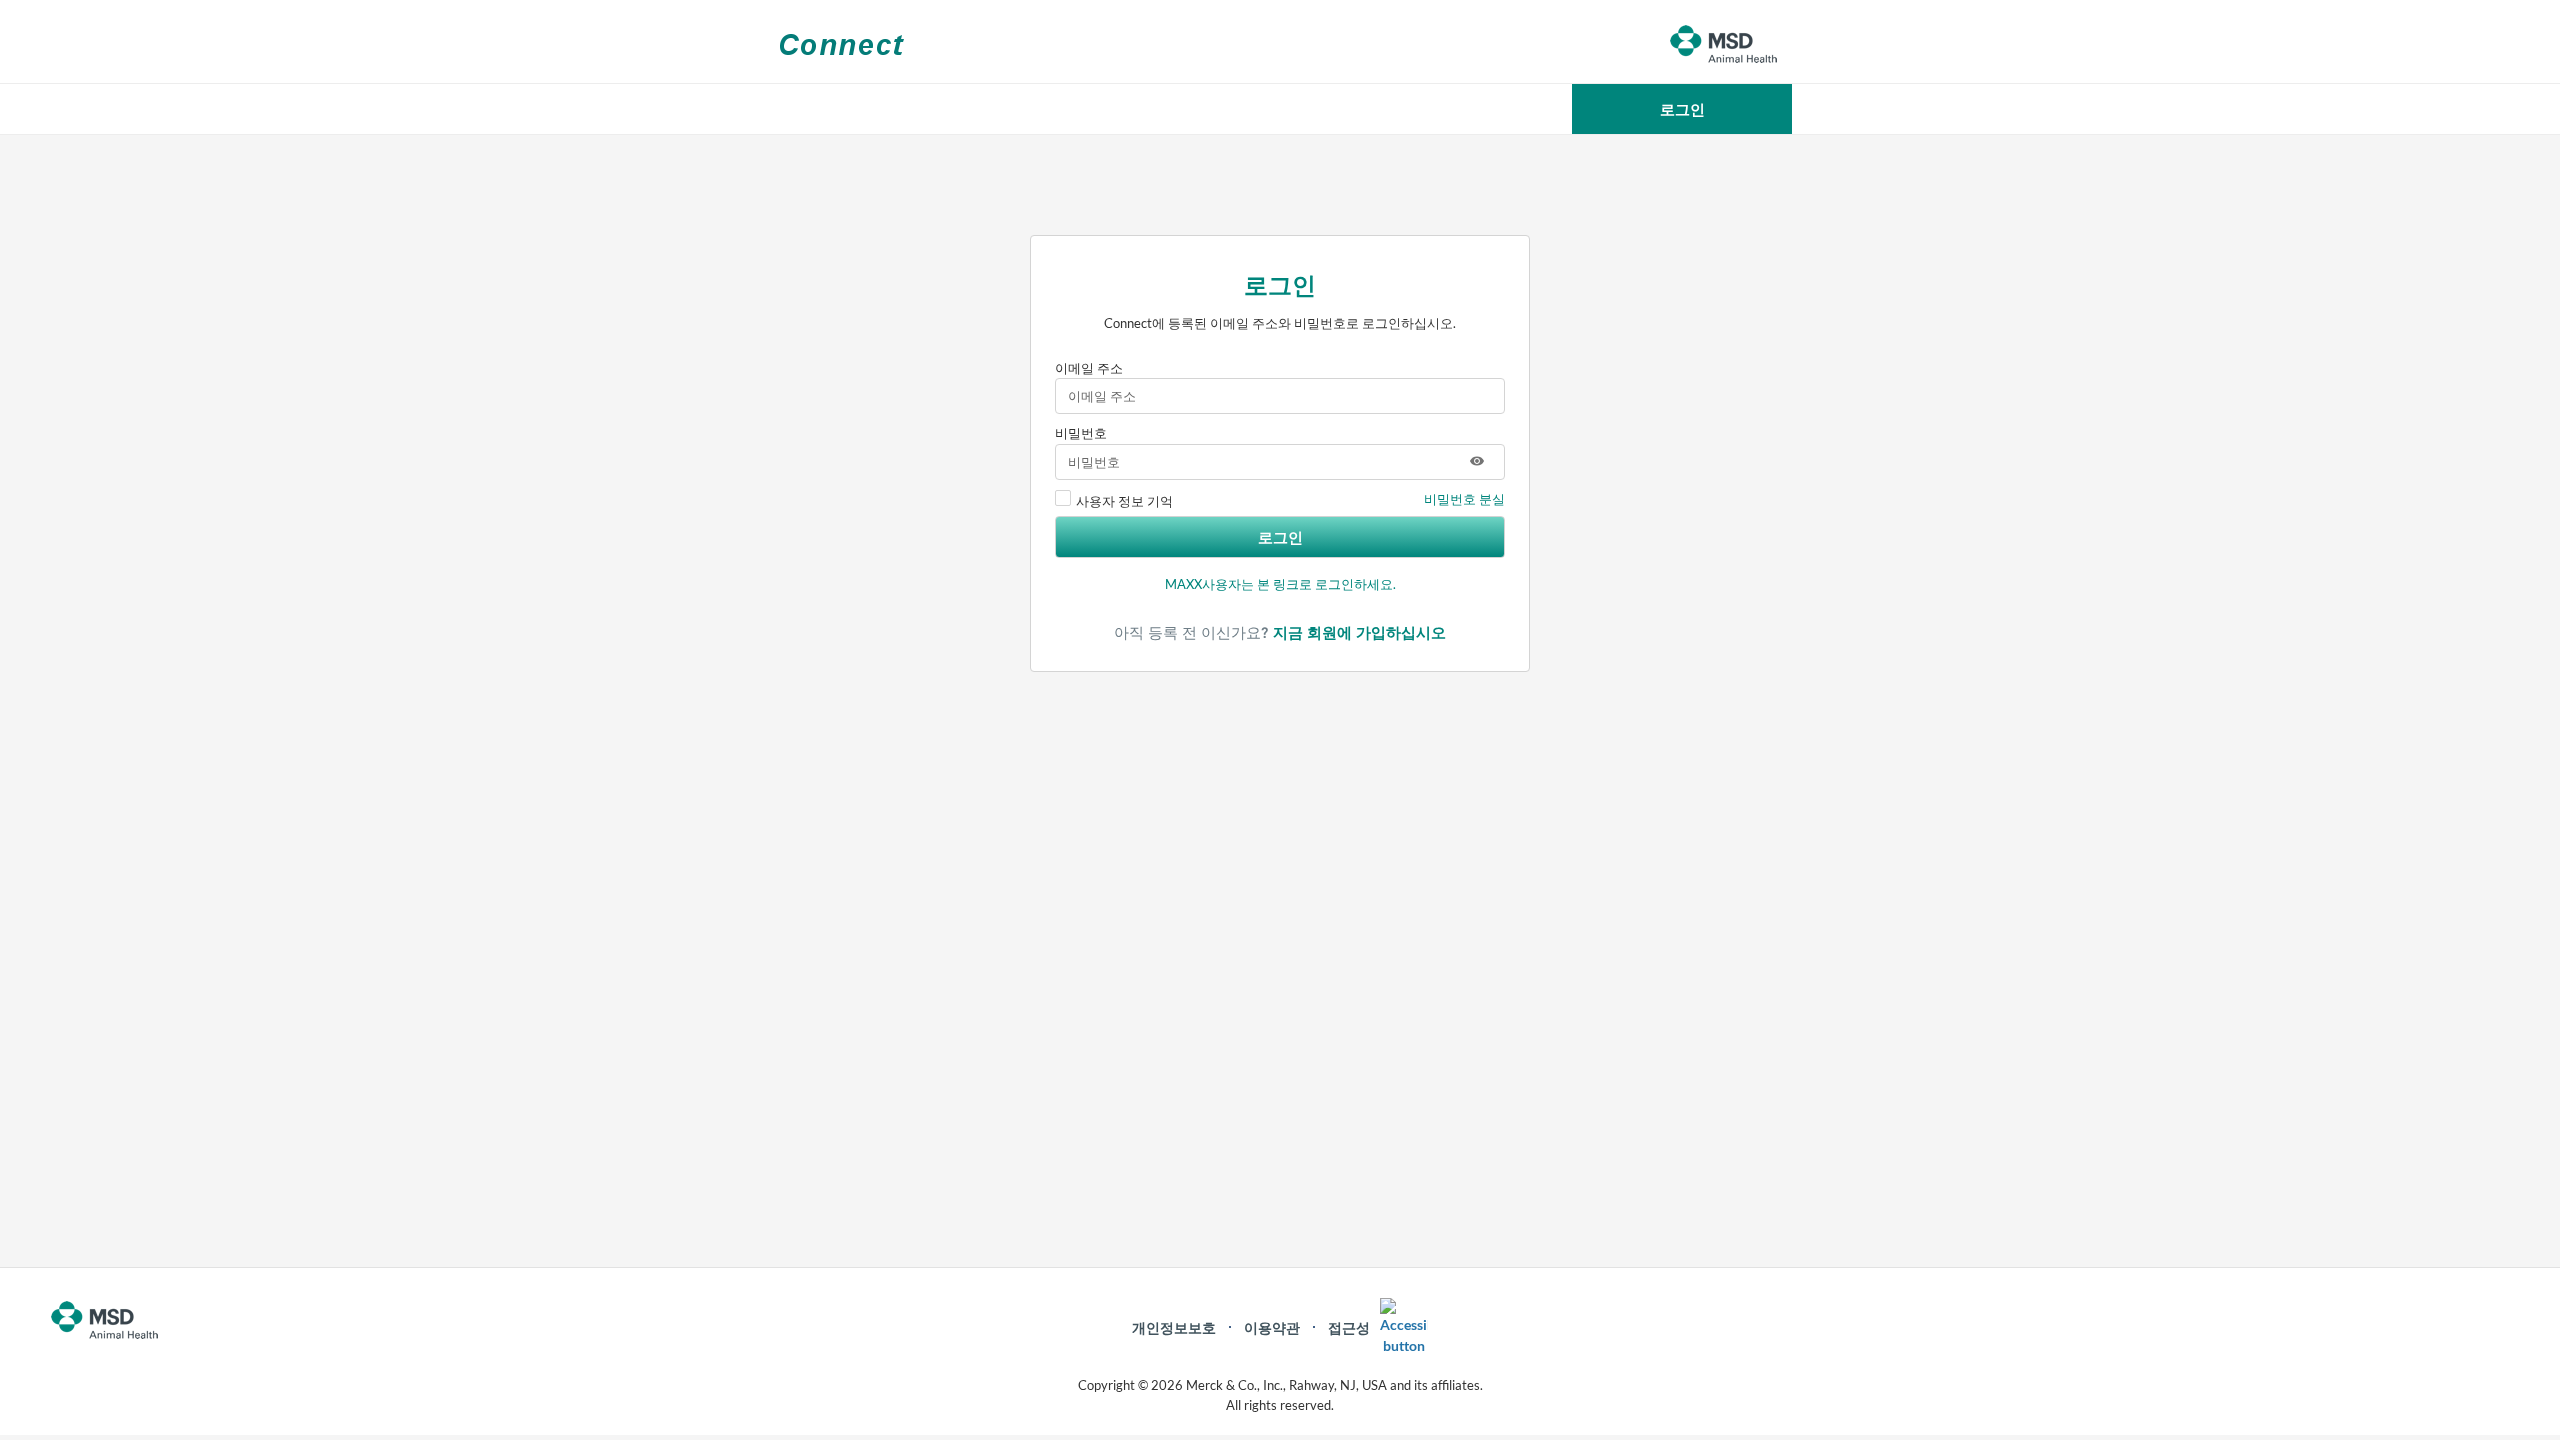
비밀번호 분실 (1464, 499)
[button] (1682, 109)
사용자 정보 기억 (1124, 501)
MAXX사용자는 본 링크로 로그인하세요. (1280, 584)
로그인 (1280, 537)
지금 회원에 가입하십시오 (1359, 632)
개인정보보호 (1174, 1327)
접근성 (1349, 1327)
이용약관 (1272, 1327)
